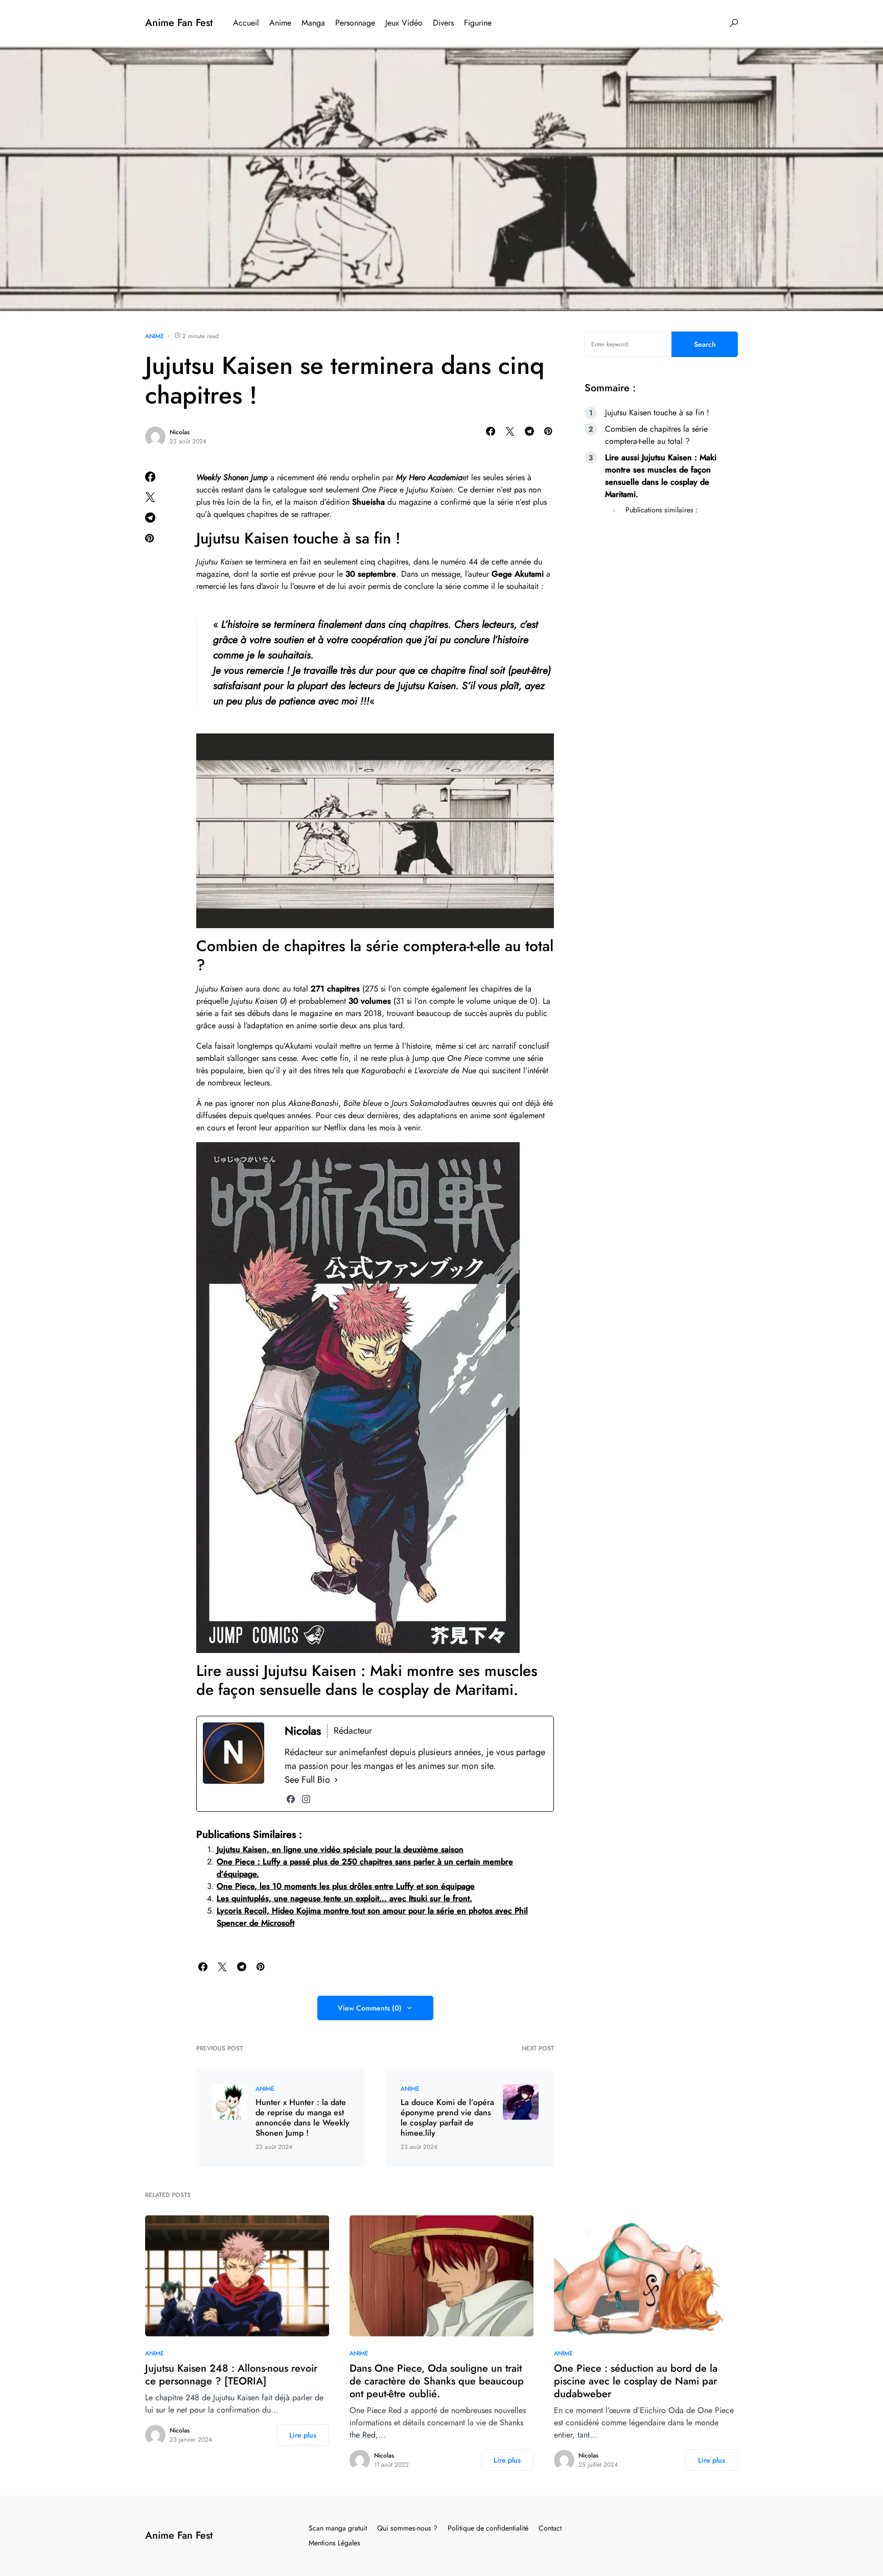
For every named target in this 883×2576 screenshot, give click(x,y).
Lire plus (303, 2435)
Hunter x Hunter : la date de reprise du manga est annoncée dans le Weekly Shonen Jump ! (303, 2118)
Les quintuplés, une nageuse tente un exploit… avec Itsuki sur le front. (344, 1898)
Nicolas (180, 432)
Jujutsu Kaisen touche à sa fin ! (657, 412)
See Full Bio (307, 1780)
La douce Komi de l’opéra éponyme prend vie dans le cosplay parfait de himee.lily (447, 2118)
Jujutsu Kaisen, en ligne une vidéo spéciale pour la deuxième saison (340, 1849)
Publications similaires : (661, 510)
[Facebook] (291, 1799)
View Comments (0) (370, 2008)
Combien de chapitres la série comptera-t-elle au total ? (656, 435)
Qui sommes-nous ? (407, 2528)
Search (705, 344)
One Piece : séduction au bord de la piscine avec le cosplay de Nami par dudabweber (636, 2381)
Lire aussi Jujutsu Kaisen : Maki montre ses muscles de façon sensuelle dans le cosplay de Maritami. (661, 476)
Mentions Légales (334, 2543)
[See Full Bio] (336, 1780)
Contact (550, 2528)
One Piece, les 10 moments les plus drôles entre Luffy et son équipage (346, 1886)
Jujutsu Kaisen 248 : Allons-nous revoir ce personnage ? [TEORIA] (231, 2375)
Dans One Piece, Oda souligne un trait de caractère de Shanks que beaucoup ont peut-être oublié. (437, 2381)
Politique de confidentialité (488, 2528)
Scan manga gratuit (338, 2528)
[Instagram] (306, 1799)
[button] (734, 23)
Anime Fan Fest (179, 23)
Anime (155, 336)
